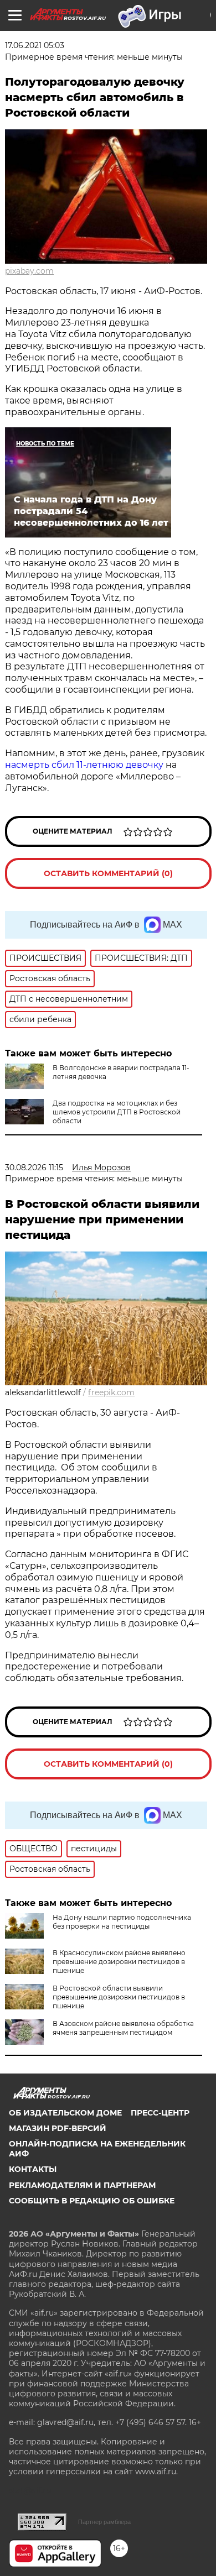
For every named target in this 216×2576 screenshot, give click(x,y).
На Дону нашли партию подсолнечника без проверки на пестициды (122, 1922)
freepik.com (111, 1392)
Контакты (33, 2169)
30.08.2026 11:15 (34, 1167)
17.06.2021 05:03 (35, 45)
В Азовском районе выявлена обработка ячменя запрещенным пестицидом (123, 2028)
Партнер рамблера (104, 2522)
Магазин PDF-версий (58, 2128)
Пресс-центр (160, 2113)
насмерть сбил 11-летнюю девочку (85, 765)
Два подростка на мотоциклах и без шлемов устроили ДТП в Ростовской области (117, 1112)
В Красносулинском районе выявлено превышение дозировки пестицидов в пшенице (119, 1962)
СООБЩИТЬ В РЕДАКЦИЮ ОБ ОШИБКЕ (92, 2201)
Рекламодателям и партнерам (82, 2185)
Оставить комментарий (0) (108, 873)
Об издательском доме (65, 2113)
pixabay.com (29, 271)
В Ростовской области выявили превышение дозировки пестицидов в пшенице (119, 1997)
